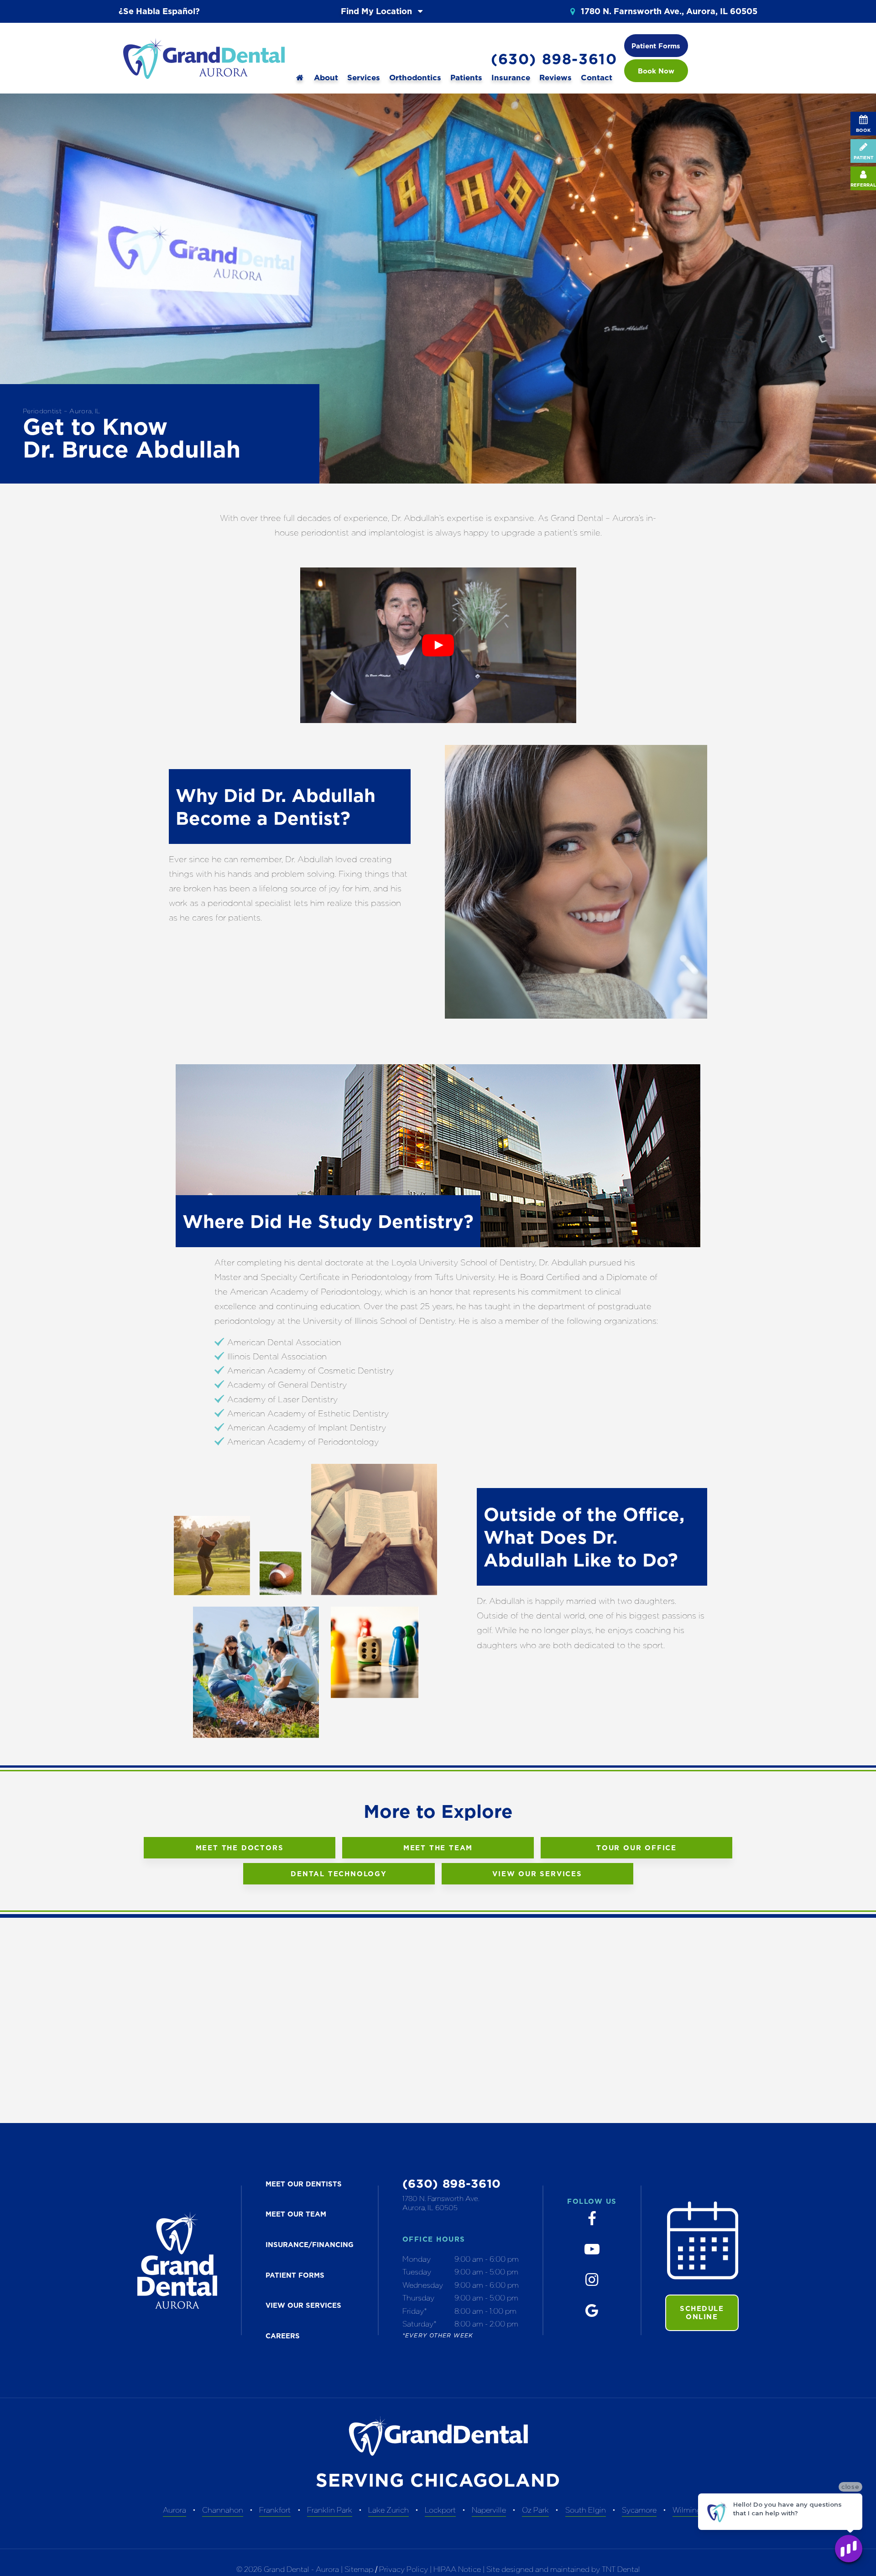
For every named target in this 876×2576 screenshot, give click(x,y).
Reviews (555, 78)
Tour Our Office (636, 1848)
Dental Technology (339, 1874)
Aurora (175, 2510)
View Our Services (537, 1874)
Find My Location (378, 11)
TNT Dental (621, 2569)
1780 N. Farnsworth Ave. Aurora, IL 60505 (441, 2203)
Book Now (656, 71)
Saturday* (420, 2324)
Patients (466, 78)
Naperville (489, 2510)
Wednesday (423, 2285)
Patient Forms (656, 46)
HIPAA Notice (458, 2569)
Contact (597, 78)
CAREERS (283, 2336)
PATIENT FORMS (295, 2275)
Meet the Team (438, 1848)
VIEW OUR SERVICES (303, 2305)
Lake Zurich (388, 2510)
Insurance (511, 78)
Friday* (415, 2311)
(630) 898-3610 (554, 59)
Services (364, 78)
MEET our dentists (304, 2184)
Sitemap (359, 2569)
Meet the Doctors (240, 1848)
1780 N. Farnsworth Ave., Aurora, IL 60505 (668, 11)
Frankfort (275, 2510)
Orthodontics (415, 78)
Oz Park (535, 2510)
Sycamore (639, 2510)
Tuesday (417, 2272)
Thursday (418, 2298)
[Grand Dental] (300, 78)
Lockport (440, 2510)
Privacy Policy (404, 2569)
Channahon (223, 2510)
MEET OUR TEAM (296, 2214)
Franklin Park (330, 2510)
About (326, 78)
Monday (417, 2259)
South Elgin (586, 2510)
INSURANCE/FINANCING (310, 2245)
